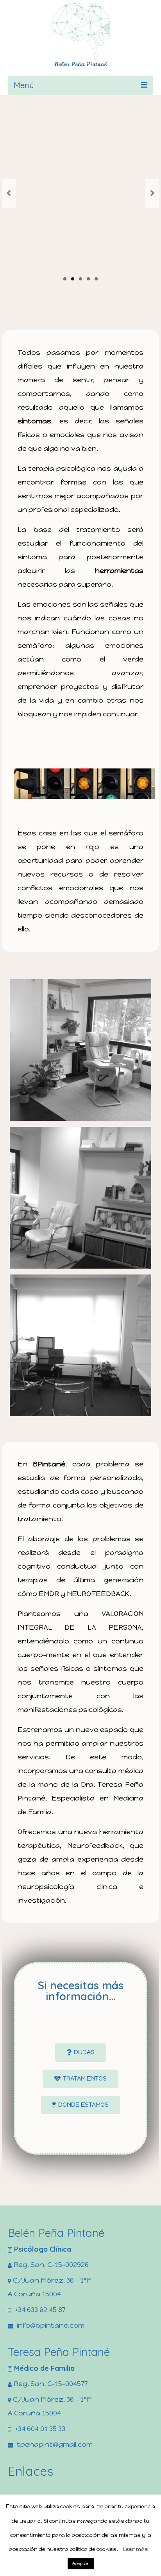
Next (152, 193)
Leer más (136, 2549)
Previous (9, 193)
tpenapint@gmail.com (54, 2444)
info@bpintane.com (50, 2325)
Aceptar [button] (81, 2564)
